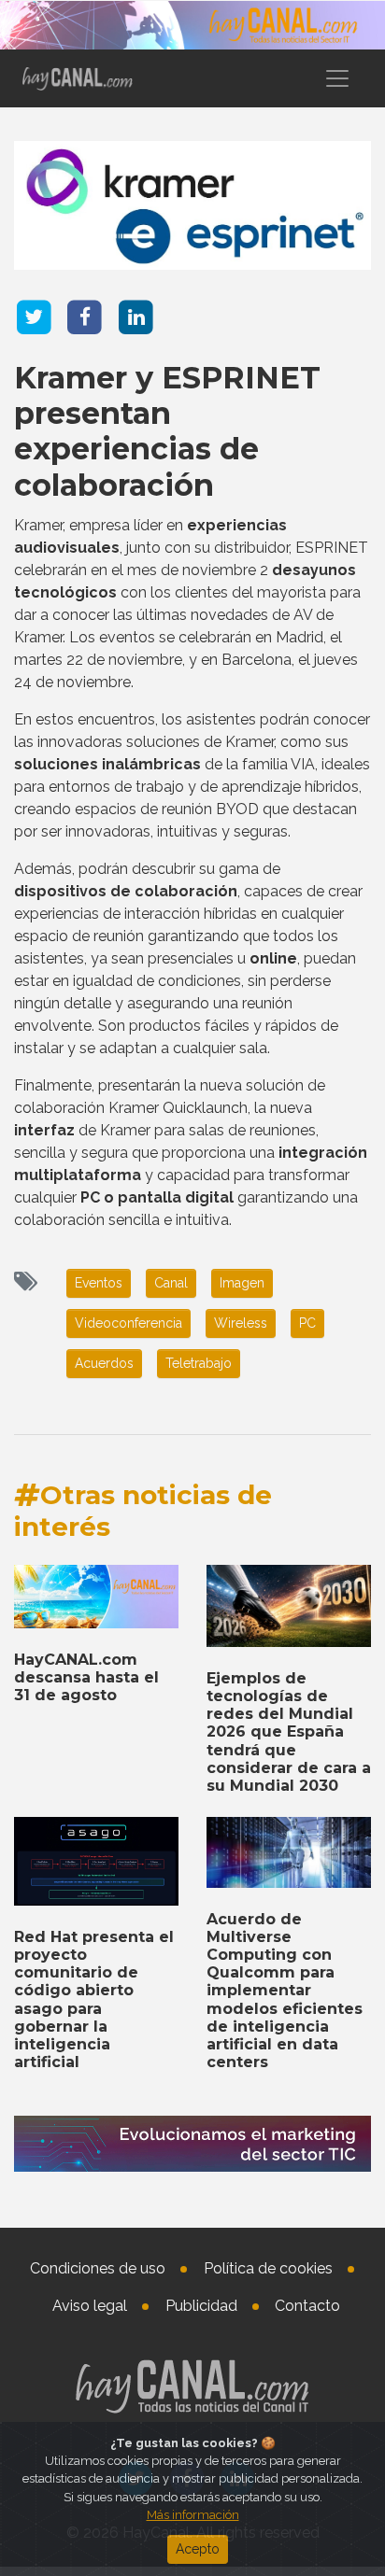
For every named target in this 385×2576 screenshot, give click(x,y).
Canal (171, 1283)
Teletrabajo (199, 1363)
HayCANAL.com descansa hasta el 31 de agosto (86, 1677)
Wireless (241, 1323)
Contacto (307, 2306)
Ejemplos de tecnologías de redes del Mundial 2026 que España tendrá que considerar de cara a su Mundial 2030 (289, 1732)
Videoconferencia (128, 1323)
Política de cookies (268, 2268)
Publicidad (201, 2306)
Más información (193, 2515)
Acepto (198, 2549)
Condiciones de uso (98, 2268)
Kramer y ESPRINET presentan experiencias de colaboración (167, 431)
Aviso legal (90, 2306)
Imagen (242, 1283)
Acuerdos (104, 1363)
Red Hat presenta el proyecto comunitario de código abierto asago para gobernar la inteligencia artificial (94, 1999)
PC (307, 1323)
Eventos (99, 1283)
